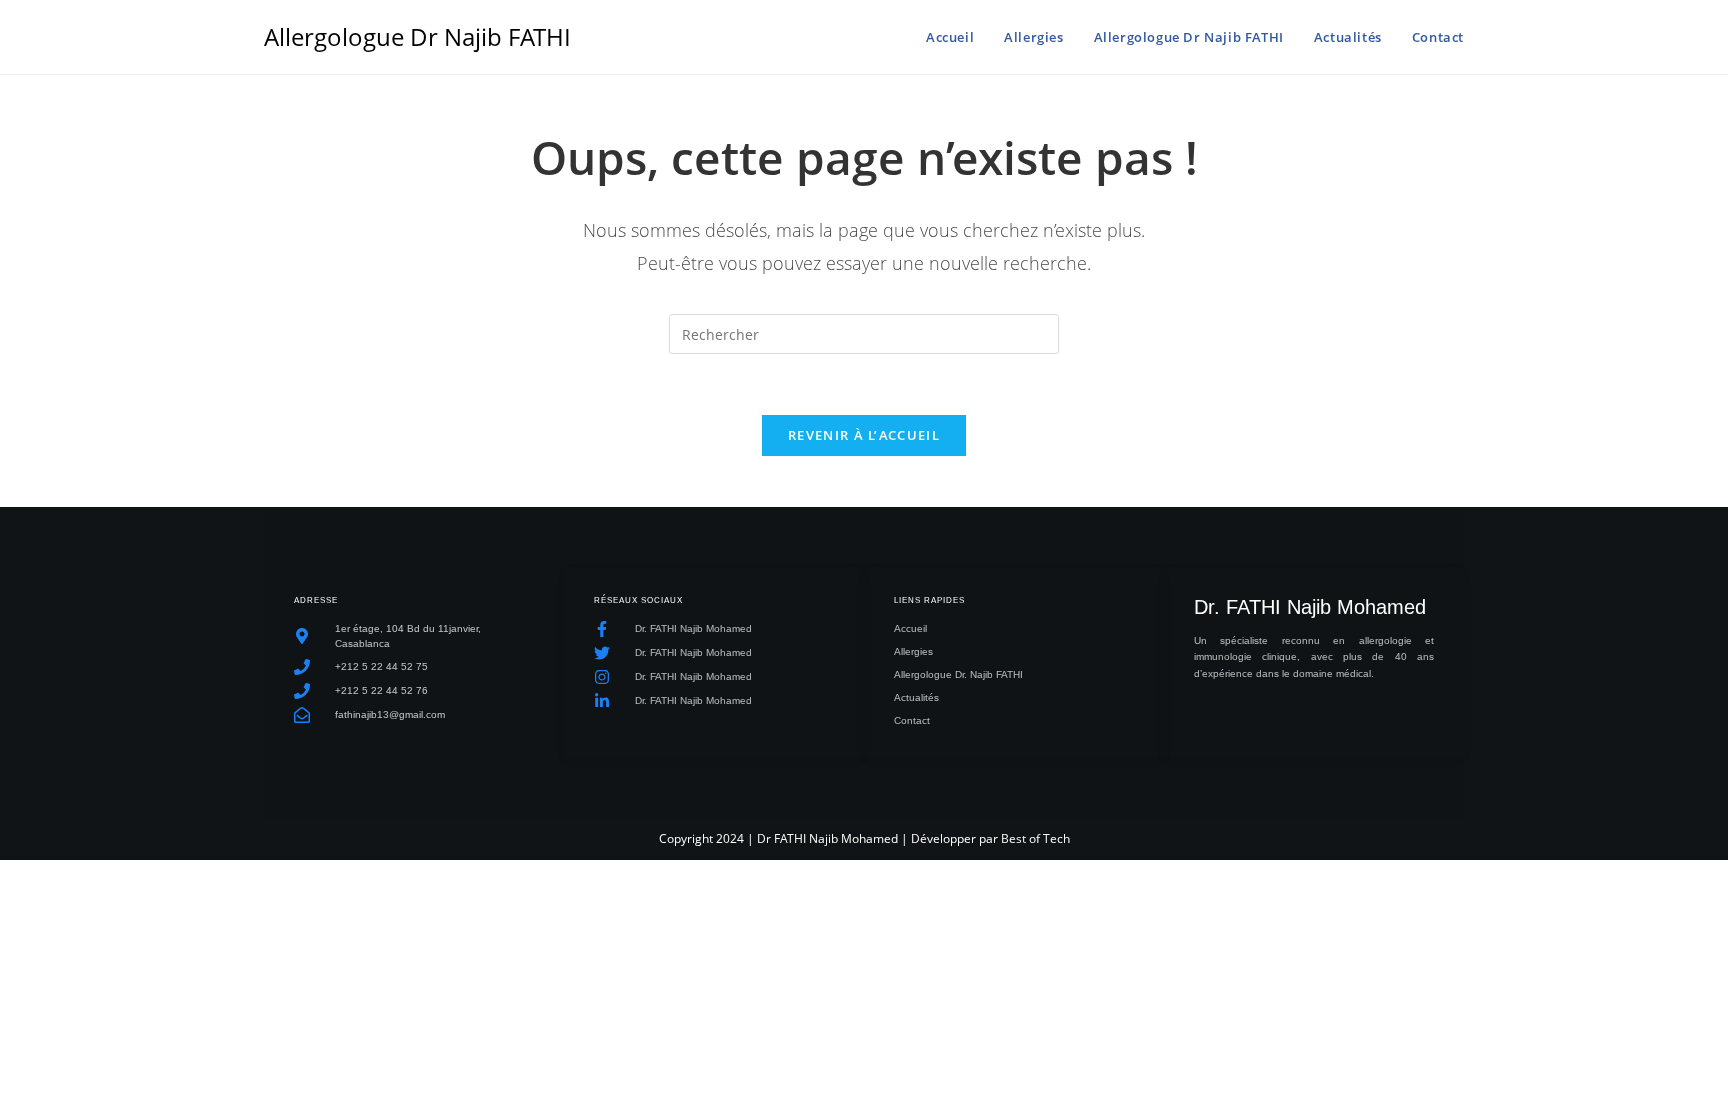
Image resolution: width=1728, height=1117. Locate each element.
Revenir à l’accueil (864, 435)
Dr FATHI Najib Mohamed (827, 838)
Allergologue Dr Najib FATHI (417, 36)
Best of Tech (1035, 838)
